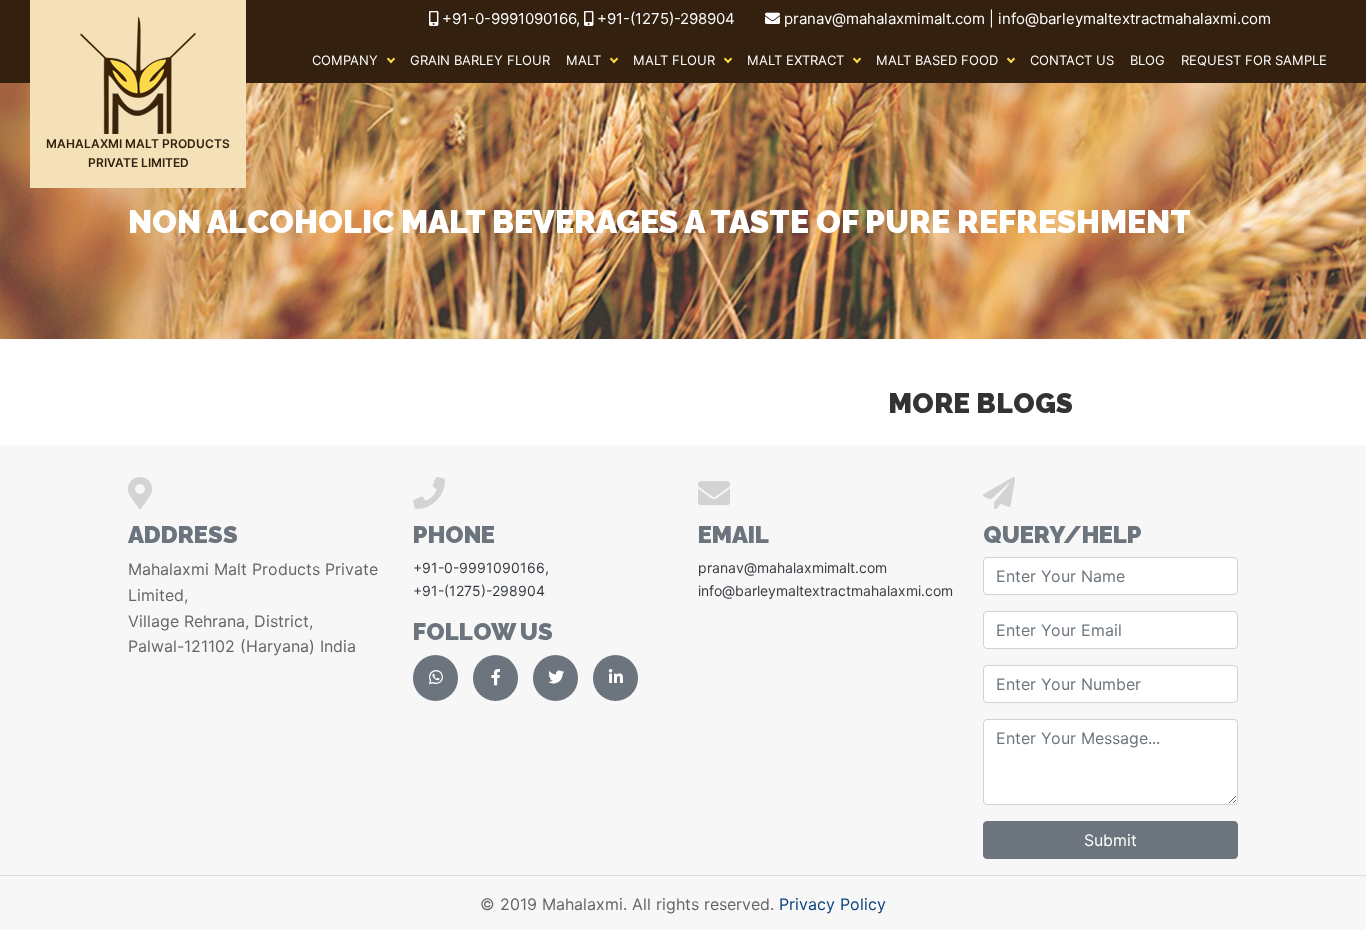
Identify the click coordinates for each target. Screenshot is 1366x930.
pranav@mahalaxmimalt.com (792, 567)
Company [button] (345, 60)
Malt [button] (583, 60)
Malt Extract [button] (795, 60)
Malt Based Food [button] (937, 60)
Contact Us (1072, 60)
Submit (1110, 840)
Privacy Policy (832, 904)
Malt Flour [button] (674, 60)
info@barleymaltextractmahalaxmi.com (825, 590)
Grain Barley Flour (480, 60)
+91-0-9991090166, (513, 18)
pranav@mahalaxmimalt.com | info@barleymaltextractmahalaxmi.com (1027, 18)
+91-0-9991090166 (479, 567)
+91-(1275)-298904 (664, 18)
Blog (1147, 60)
